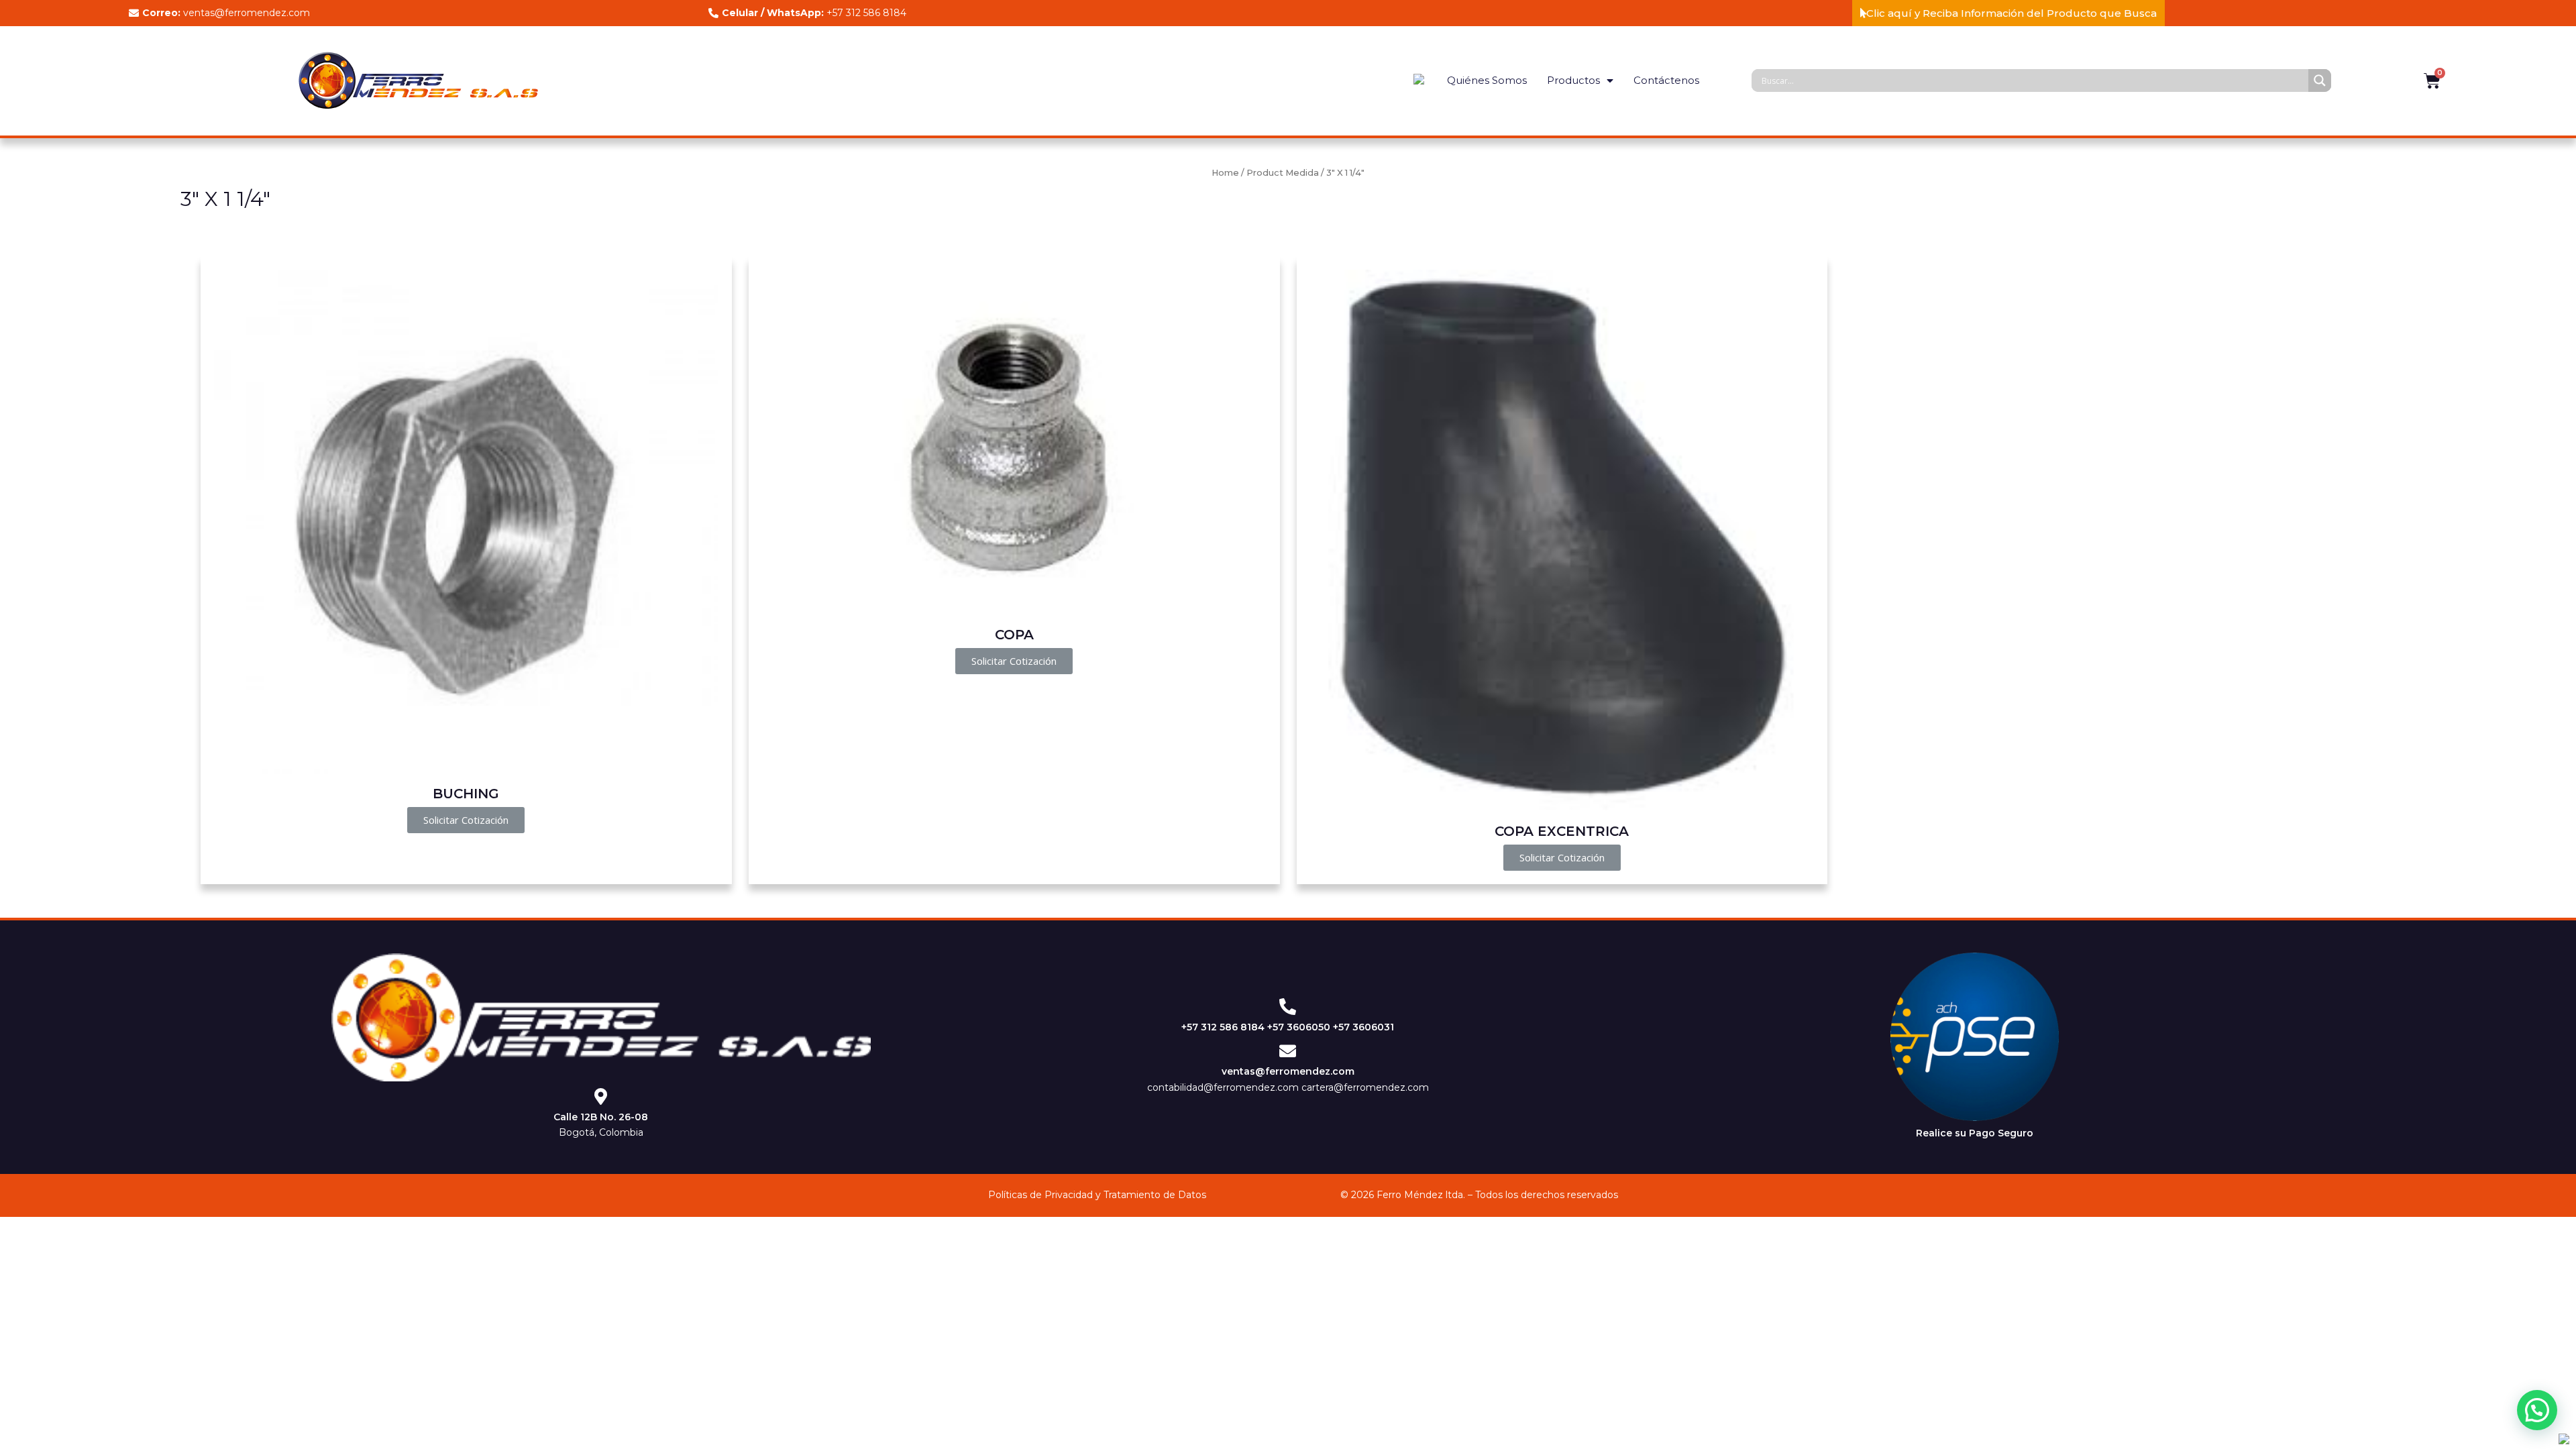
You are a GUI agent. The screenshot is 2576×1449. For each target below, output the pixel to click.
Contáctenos (1666, 80)
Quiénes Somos (1487, 80)
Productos (1573, 80)
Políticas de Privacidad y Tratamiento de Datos (1097, 1195)
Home (1225, 173)
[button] (2008, 13)
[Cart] (2432, 81)
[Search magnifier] (2320, 80)
